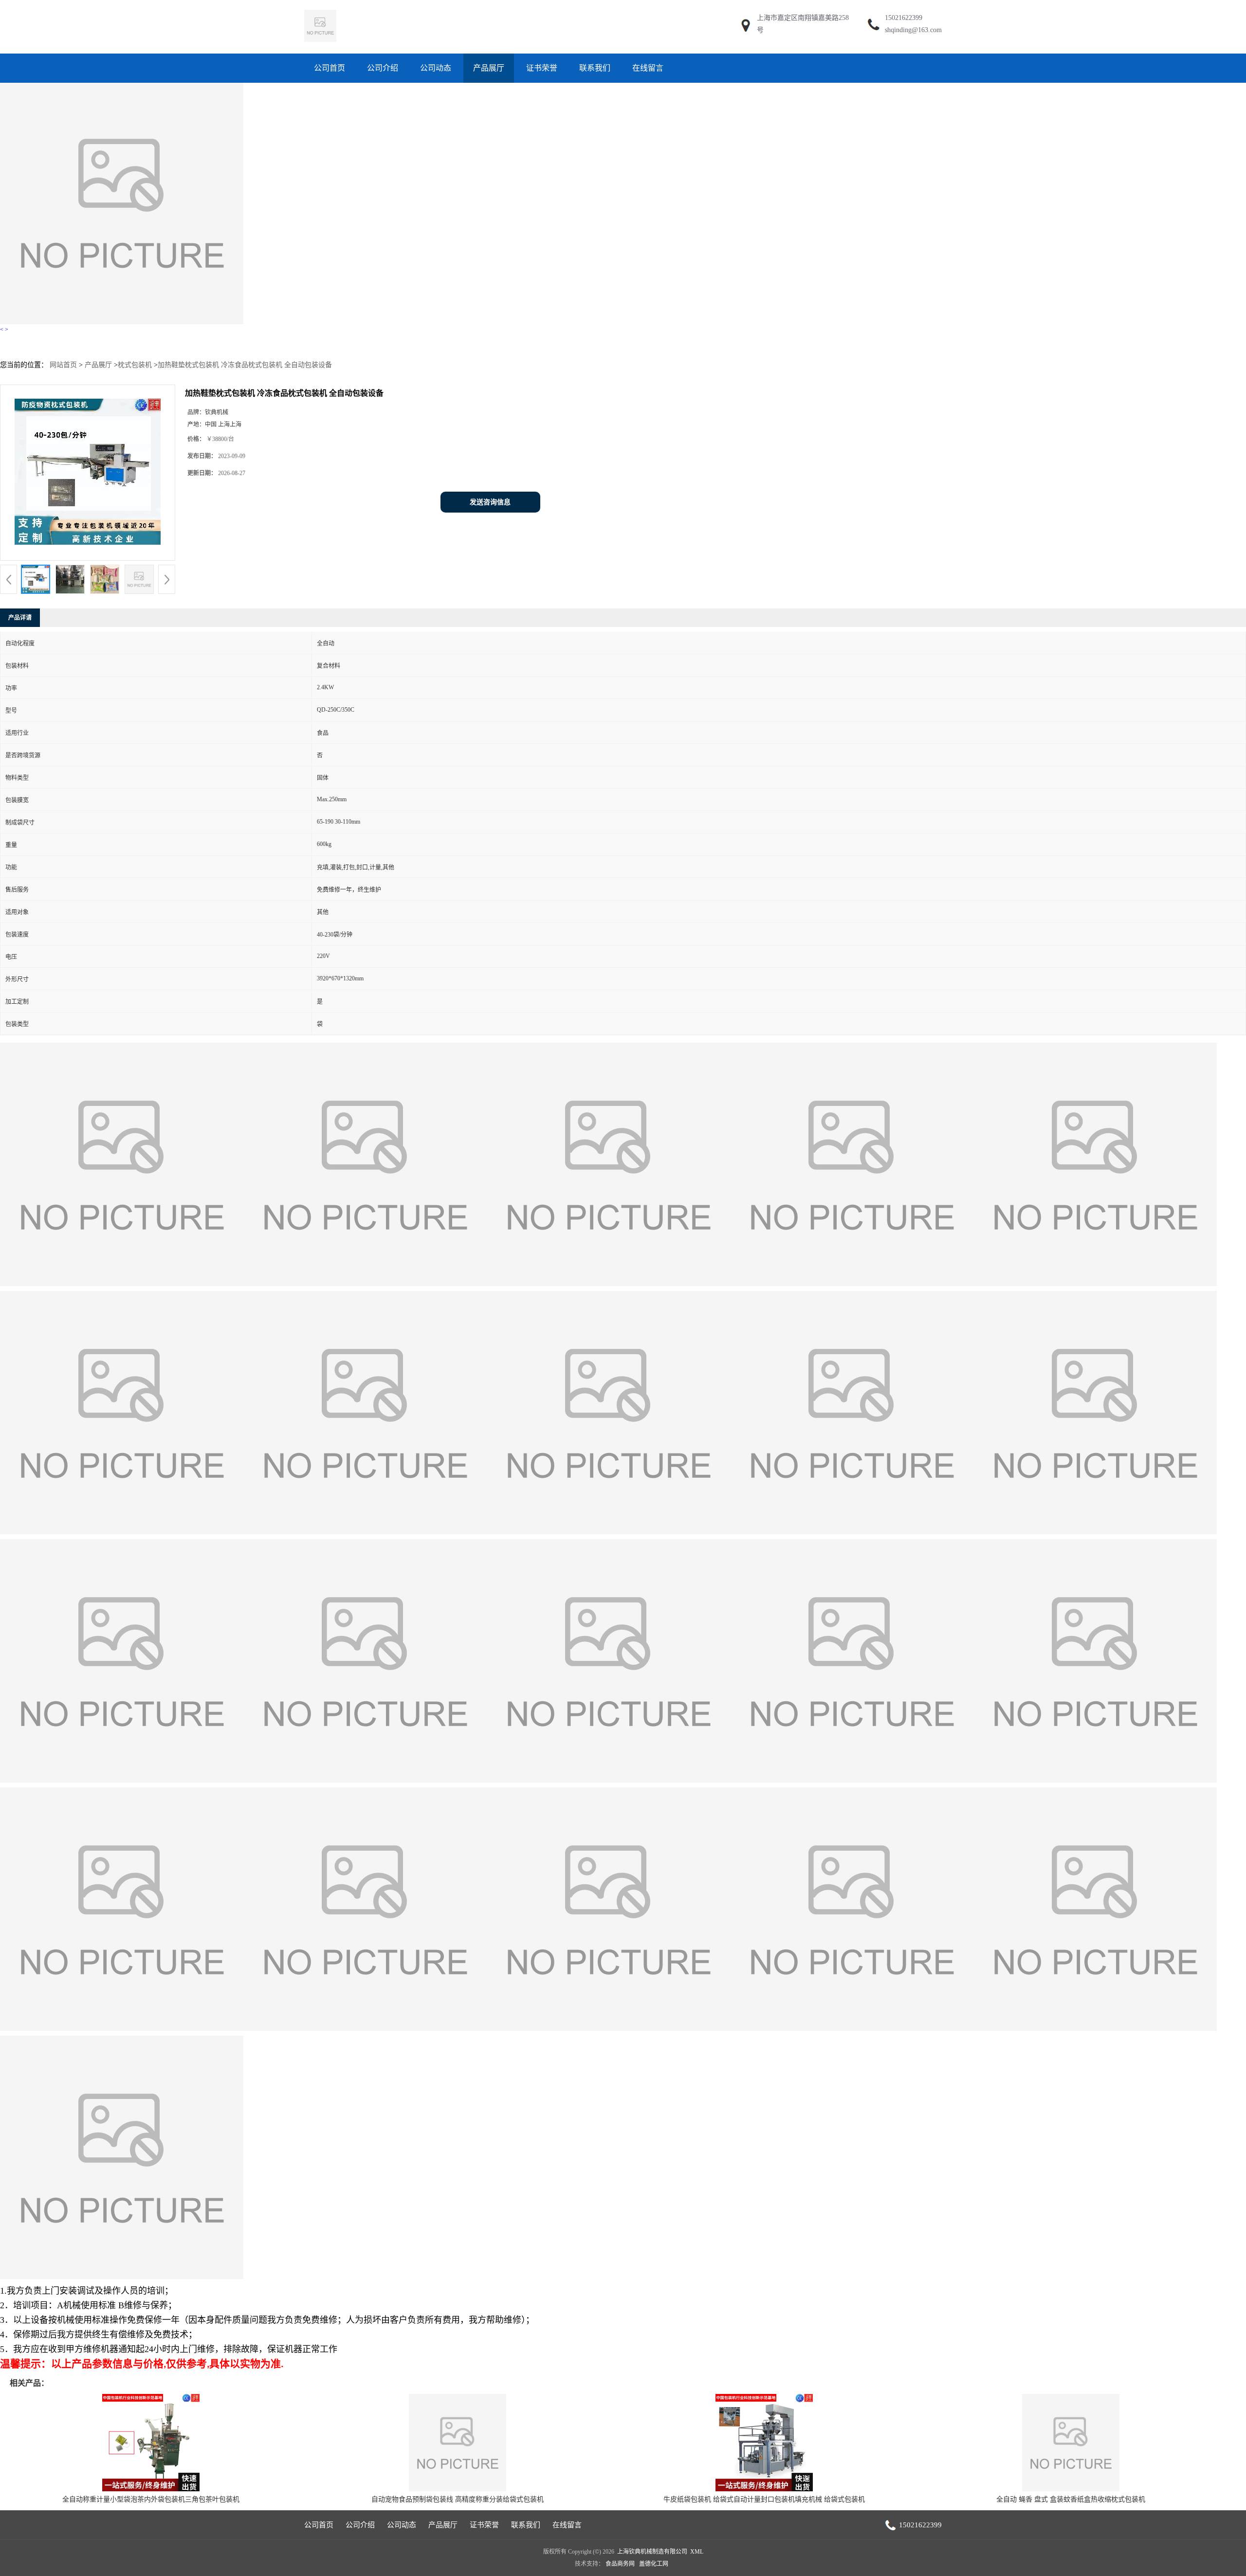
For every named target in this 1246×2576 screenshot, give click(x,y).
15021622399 (904, 18)
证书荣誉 (542, 68)
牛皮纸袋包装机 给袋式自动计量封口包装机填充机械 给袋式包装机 (764, 2499)
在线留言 (648, 68)
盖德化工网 (654, 2564)
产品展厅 (489, 68)
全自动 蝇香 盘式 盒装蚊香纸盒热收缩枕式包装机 (1071, 2499)
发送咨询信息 (490, 502)
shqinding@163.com (913, 30)
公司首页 (330, 68)
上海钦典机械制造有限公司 (652, 2552)
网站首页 (63, 365)
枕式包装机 (135, 365)
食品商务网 (620, 2564)
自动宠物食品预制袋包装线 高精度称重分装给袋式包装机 (458, 2499)
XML (697, 2552)
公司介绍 (383, 68)
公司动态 (436, 68)
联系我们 (595, 68)
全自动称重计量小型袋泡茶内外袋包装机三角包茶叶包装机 (151, 2499)
